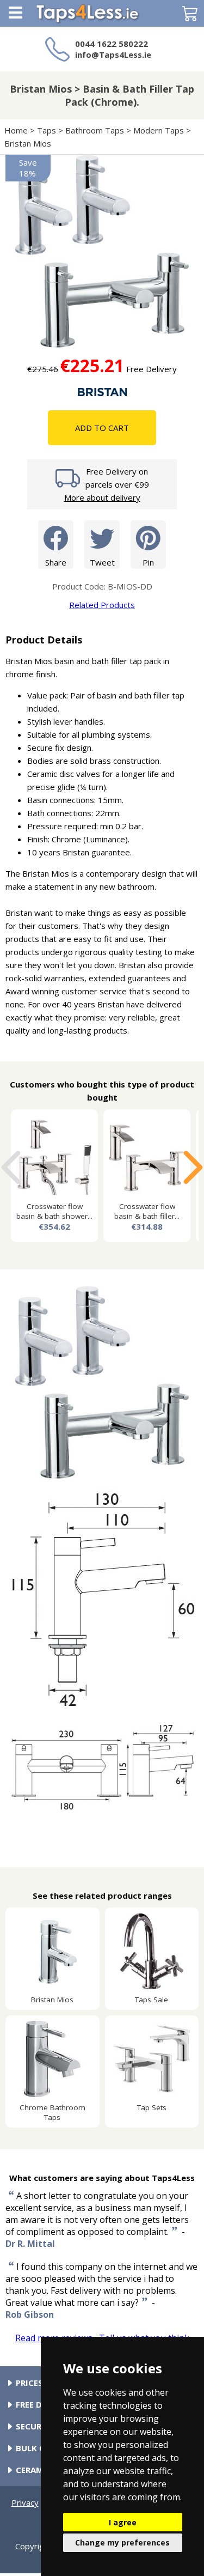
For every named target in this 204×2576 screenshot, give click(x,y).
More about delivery (102, 497)
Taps (47, 130)
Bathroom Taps (95, 130)
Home (16, 130)
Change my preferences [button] (122, 2542)
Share (56, 562)
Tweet (102, 562)
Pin (148, 562)
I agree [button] (123, 2522)
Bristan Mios (28, 143)
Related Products (102, 605)
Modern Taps (159, 130)
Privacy (25, 2502)
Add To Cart (102, 428)
